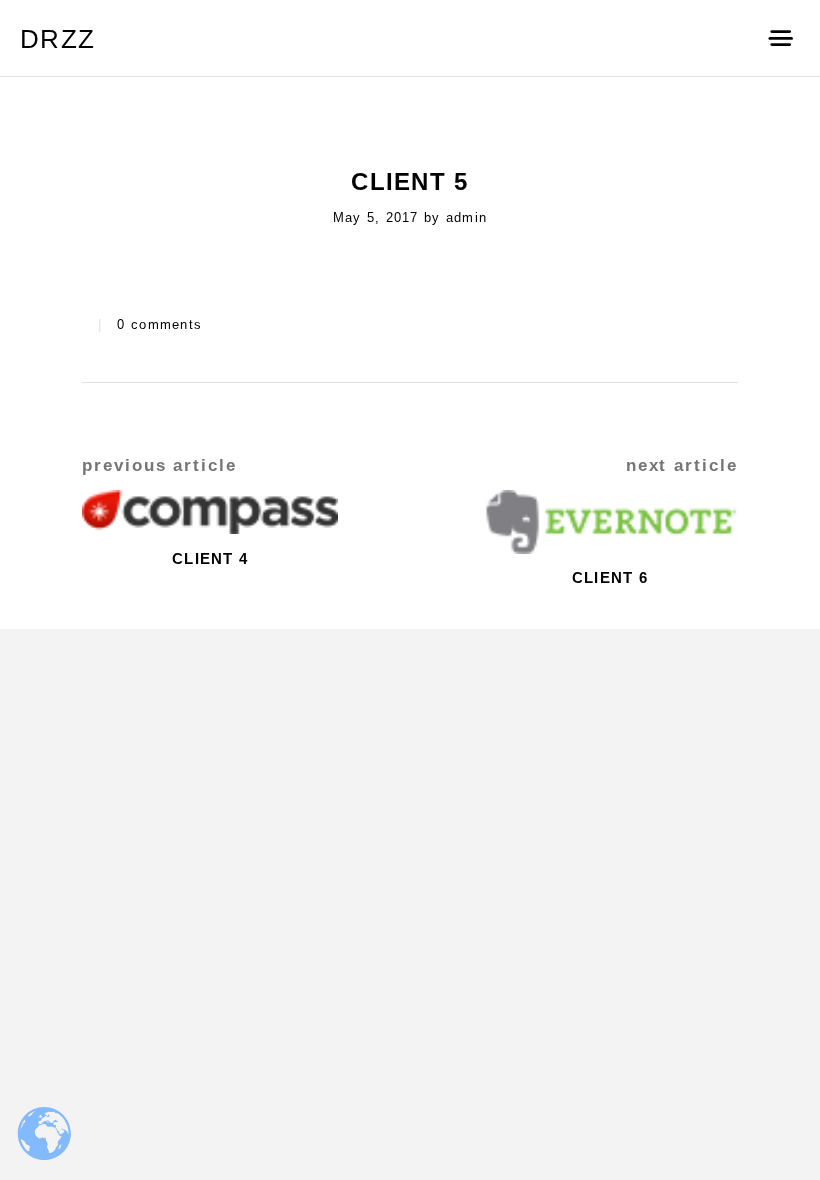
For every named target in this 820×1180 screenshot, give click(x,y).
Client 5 (409, 181)
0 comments (159, 324)
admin (466, 217)
